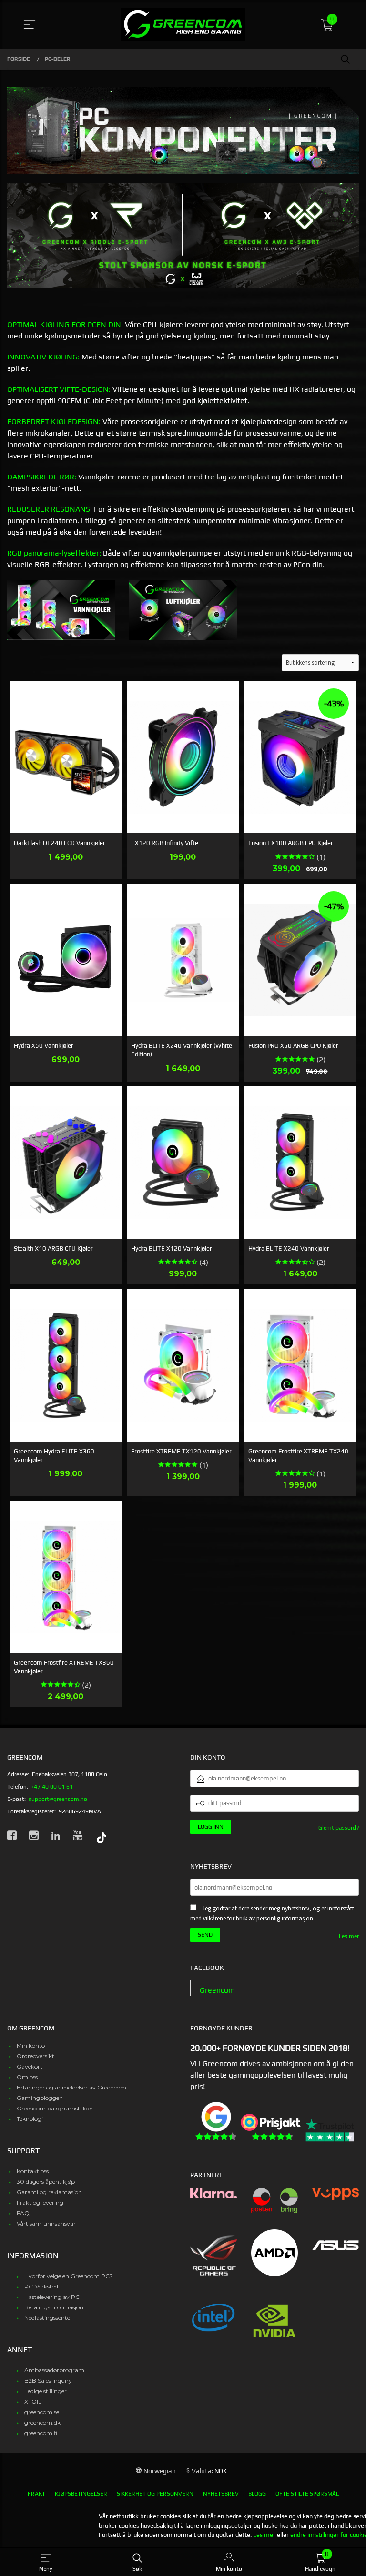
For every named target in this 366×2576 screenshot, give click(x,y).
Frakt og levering (40, 2203)
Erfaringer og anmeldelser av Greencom (71, 2087)
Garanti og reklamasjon (49, 2192)
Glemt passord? (339, 1828)
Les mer (349, 1936)
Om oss (27, 2077)
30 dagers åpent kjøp (46, 2182)
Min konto (31, 2045)
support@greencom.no (58, 1799)
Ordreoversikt (36, 2056)
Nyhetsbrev (221, 2494)
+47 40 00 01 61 (52, 1787)
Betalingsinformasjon (54, 2307)
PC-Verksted (41, 2286)
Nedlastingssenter (48, 2318)
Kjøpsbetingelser (81, 2494)
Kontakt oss (33, 2171)
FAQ (23, 2213)
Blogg (257, 2494)
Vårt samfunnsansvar (46, 2223)
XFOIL (33, 2402)
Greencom (217, 1990)
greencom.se (42, 2412)
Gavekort (30, 2066)
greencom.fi (41, 2433)
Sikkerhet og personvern (155, 2494)
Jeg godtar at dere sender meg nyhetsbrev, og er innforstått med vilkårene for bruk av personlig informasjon (272, 1913)
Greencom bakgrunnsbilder (55, 2108)
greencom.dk (42, 2422)
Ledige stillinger (46, 2391)
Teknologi (30, 2119)
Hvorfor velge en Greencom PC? (69, 2276)
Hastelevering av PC (52, 2297)
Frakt (36, 2494)
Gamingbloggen (40, 2098)
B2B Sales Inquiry (48, 2381)
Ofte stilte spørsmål (307, 2494)
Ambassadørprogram (54, 2370)
